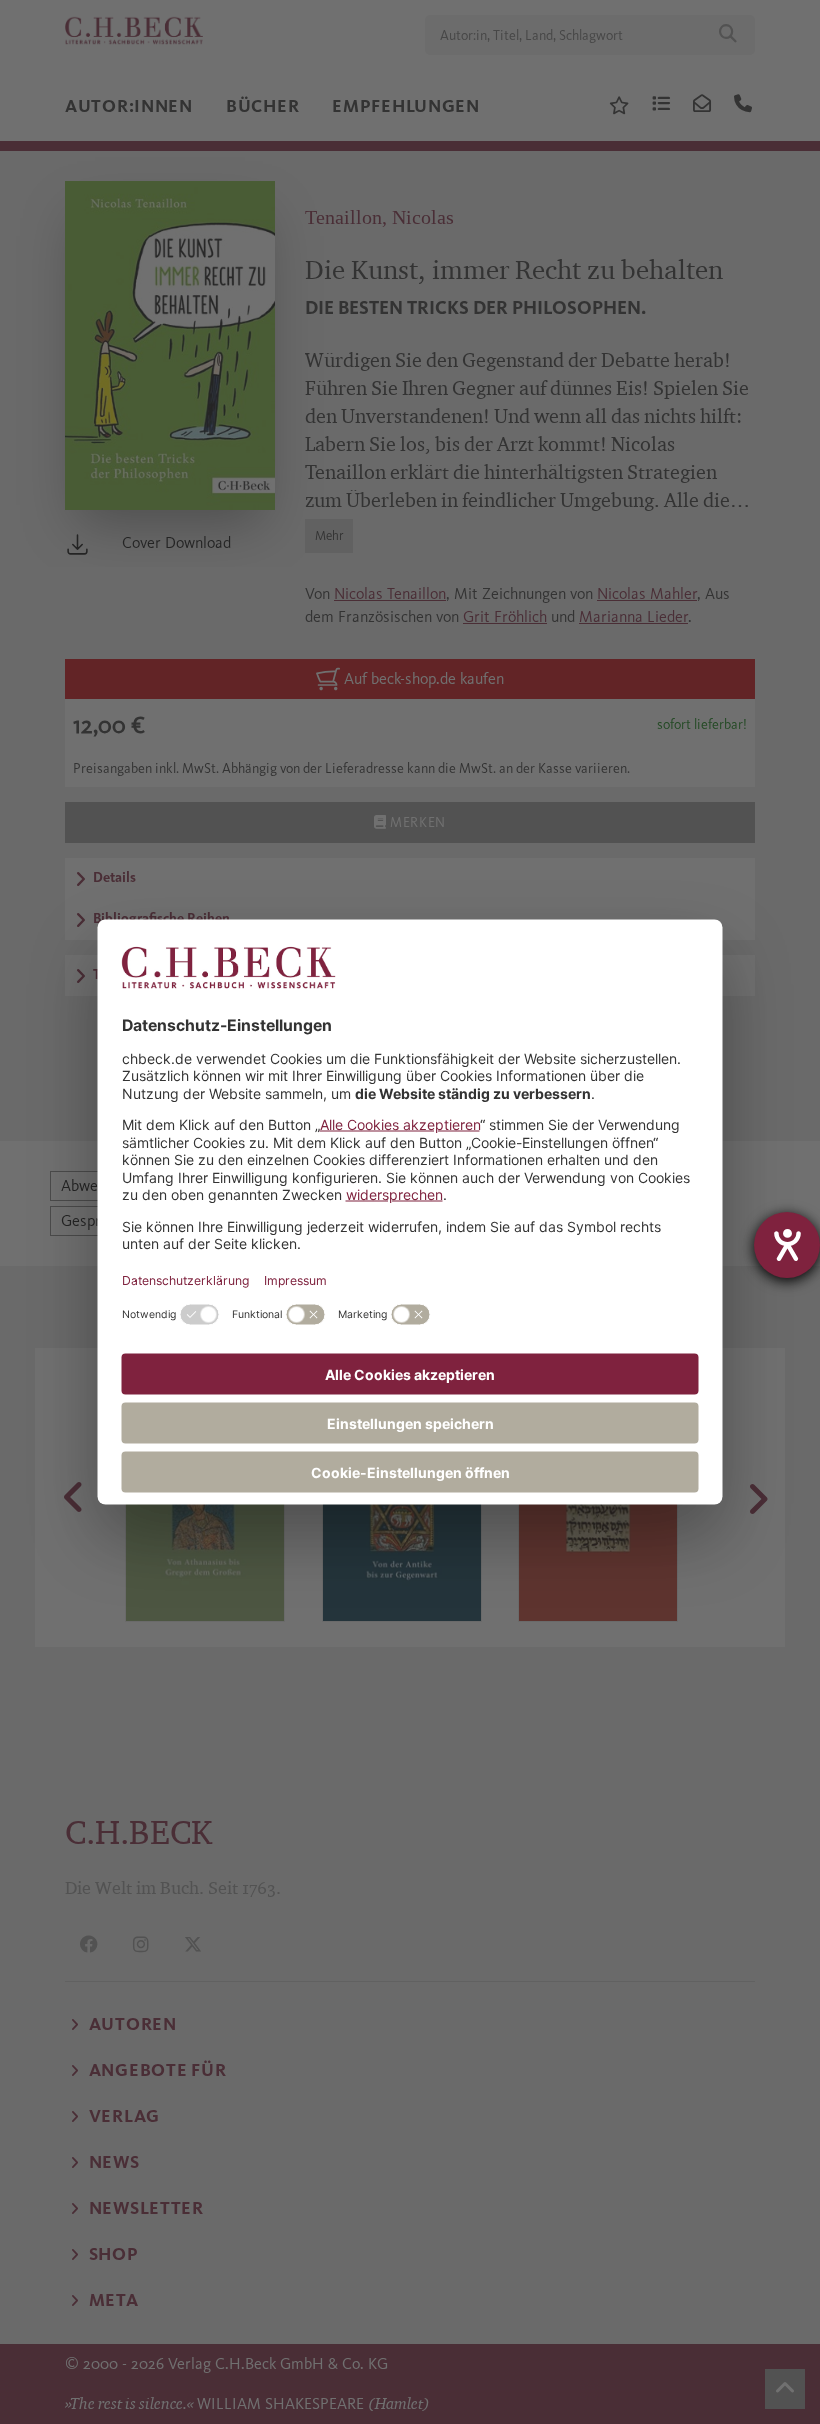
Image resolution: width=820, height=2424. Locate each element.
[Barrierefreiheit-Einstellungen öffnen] (787, 1245)
